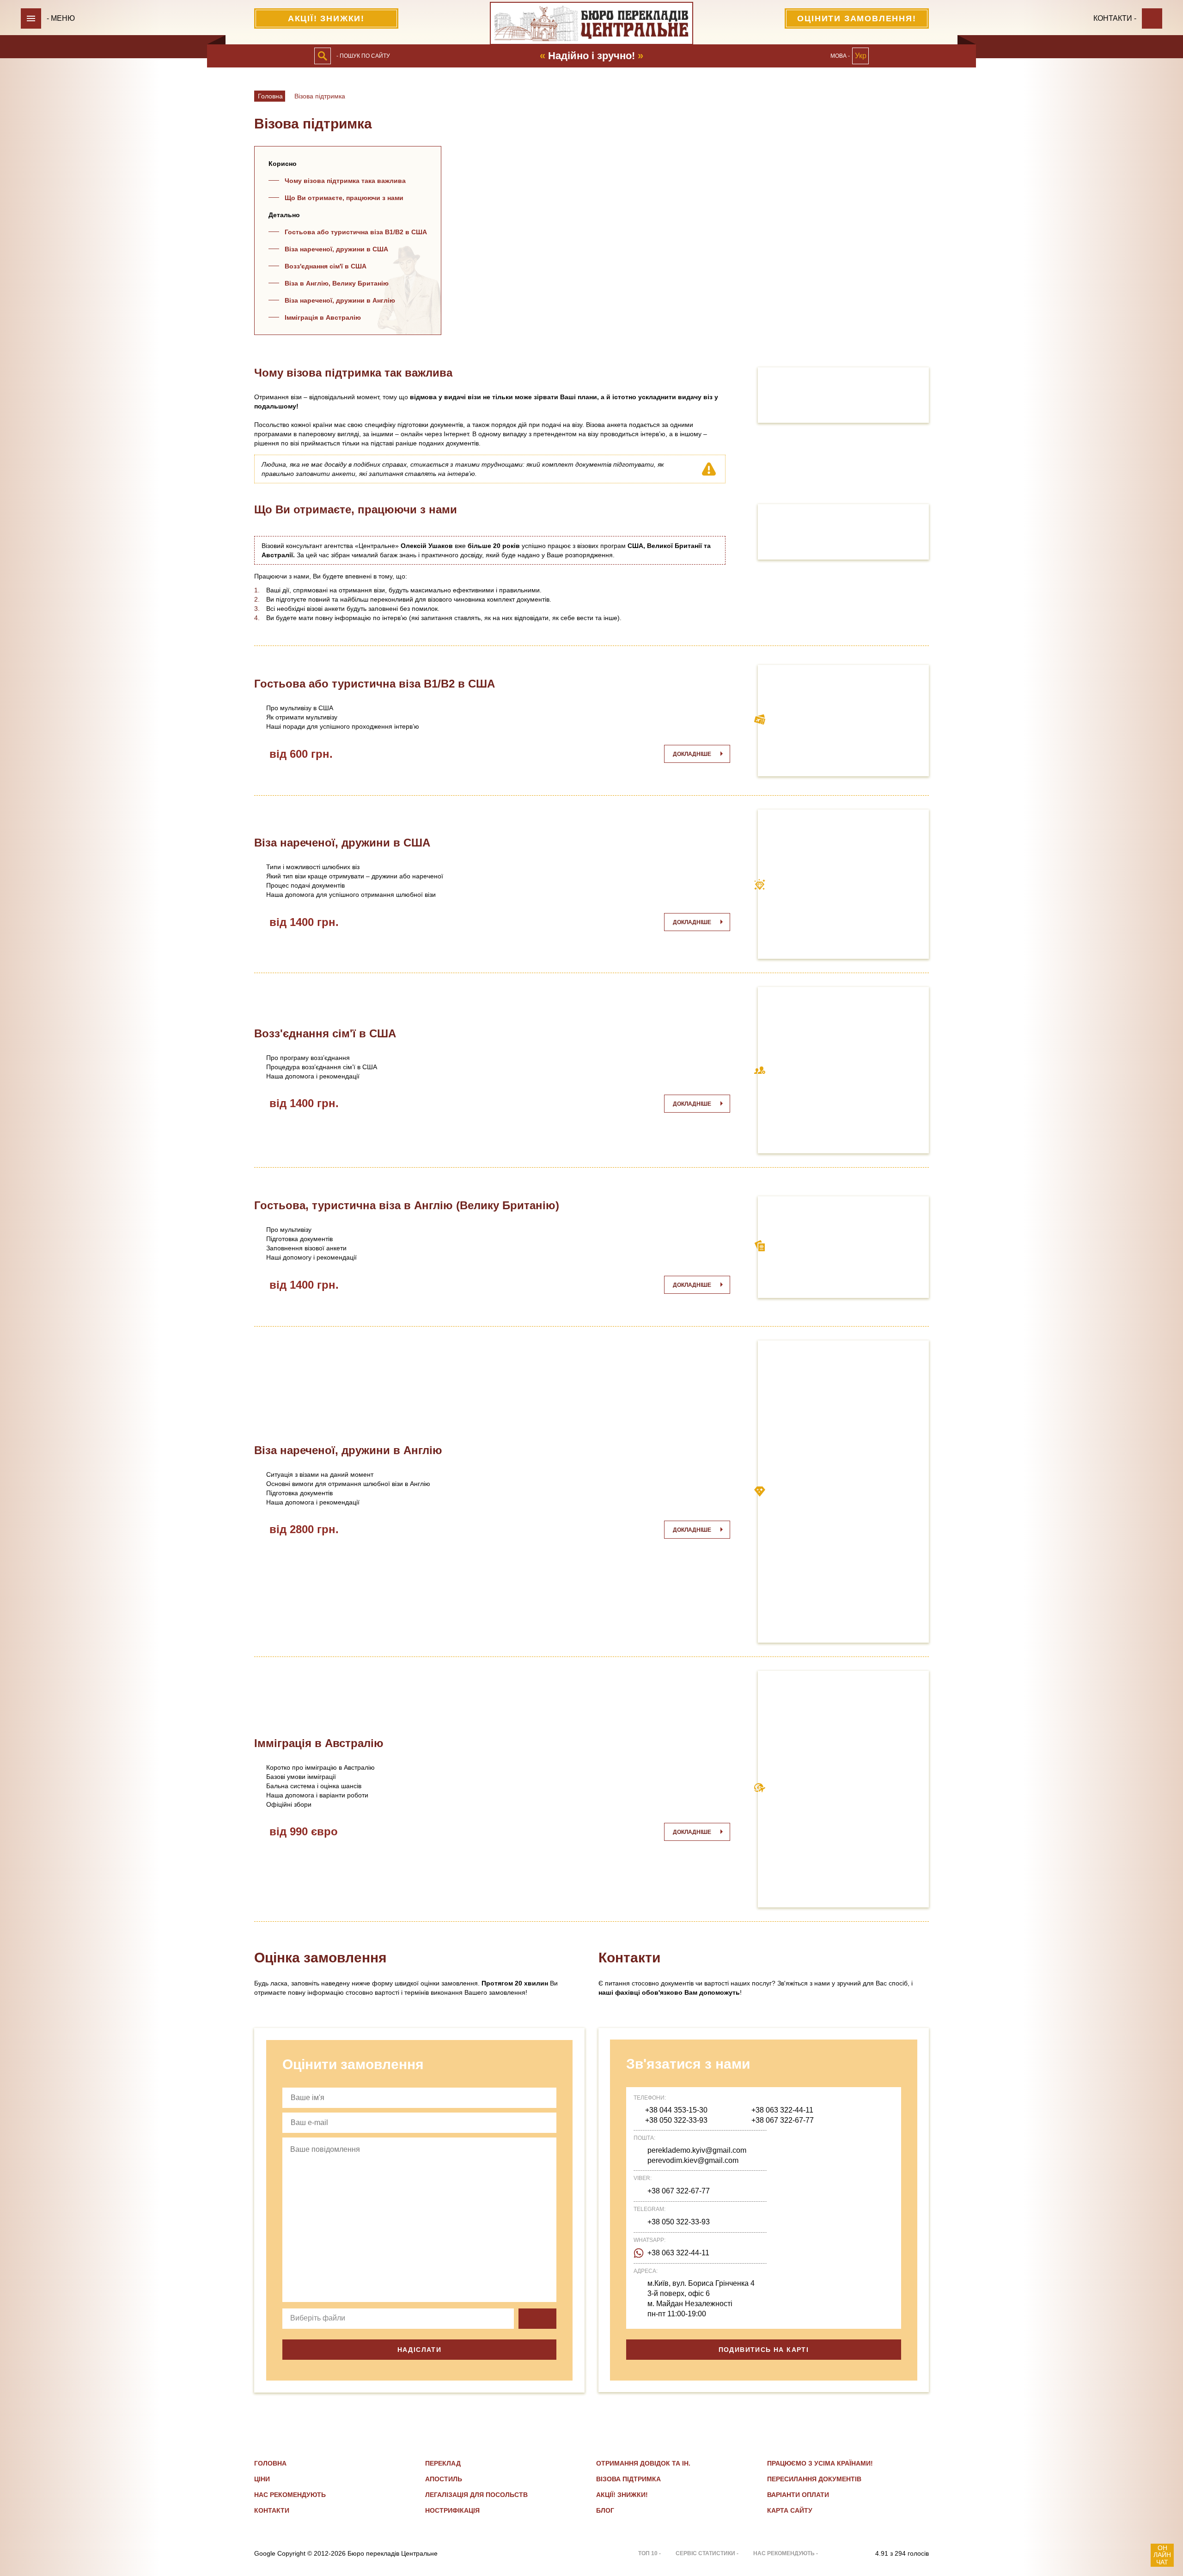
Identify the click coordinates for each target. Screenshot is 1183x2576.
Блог (605, 2510)
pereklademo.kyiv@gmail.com (697, 2150)
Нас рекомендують (290, 2495)
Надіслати (420, 2350)
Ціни (262, 2479)
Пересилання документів (814, 2479)
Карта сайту (790, 2510)
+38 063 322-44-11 (782, 2110)
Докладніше (692, 754)
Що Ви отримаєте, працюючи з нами (344, 198)
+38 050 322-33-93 (676, 2120)
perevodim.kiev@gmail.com (693, 2160)
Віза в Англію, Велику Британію (337, 283)
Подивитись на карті (764, 2350)
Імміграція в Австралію (323, 317)
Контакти (272, 2510)
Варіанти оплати (798, 2495)
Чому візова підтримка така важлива (345, 181)
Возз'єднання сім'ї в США (326, 266)
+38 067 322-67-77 (783, 2120)
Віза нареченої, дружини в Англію (340, 300)
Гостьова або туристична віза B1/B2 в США (356, 232)
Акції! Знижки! (326, 18)
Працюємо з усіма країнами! (820, 2463)
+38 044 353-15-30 (676, 2110)
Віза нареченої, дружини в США (336, 249)
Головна (270, 96)
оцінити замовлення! (857, 18)
